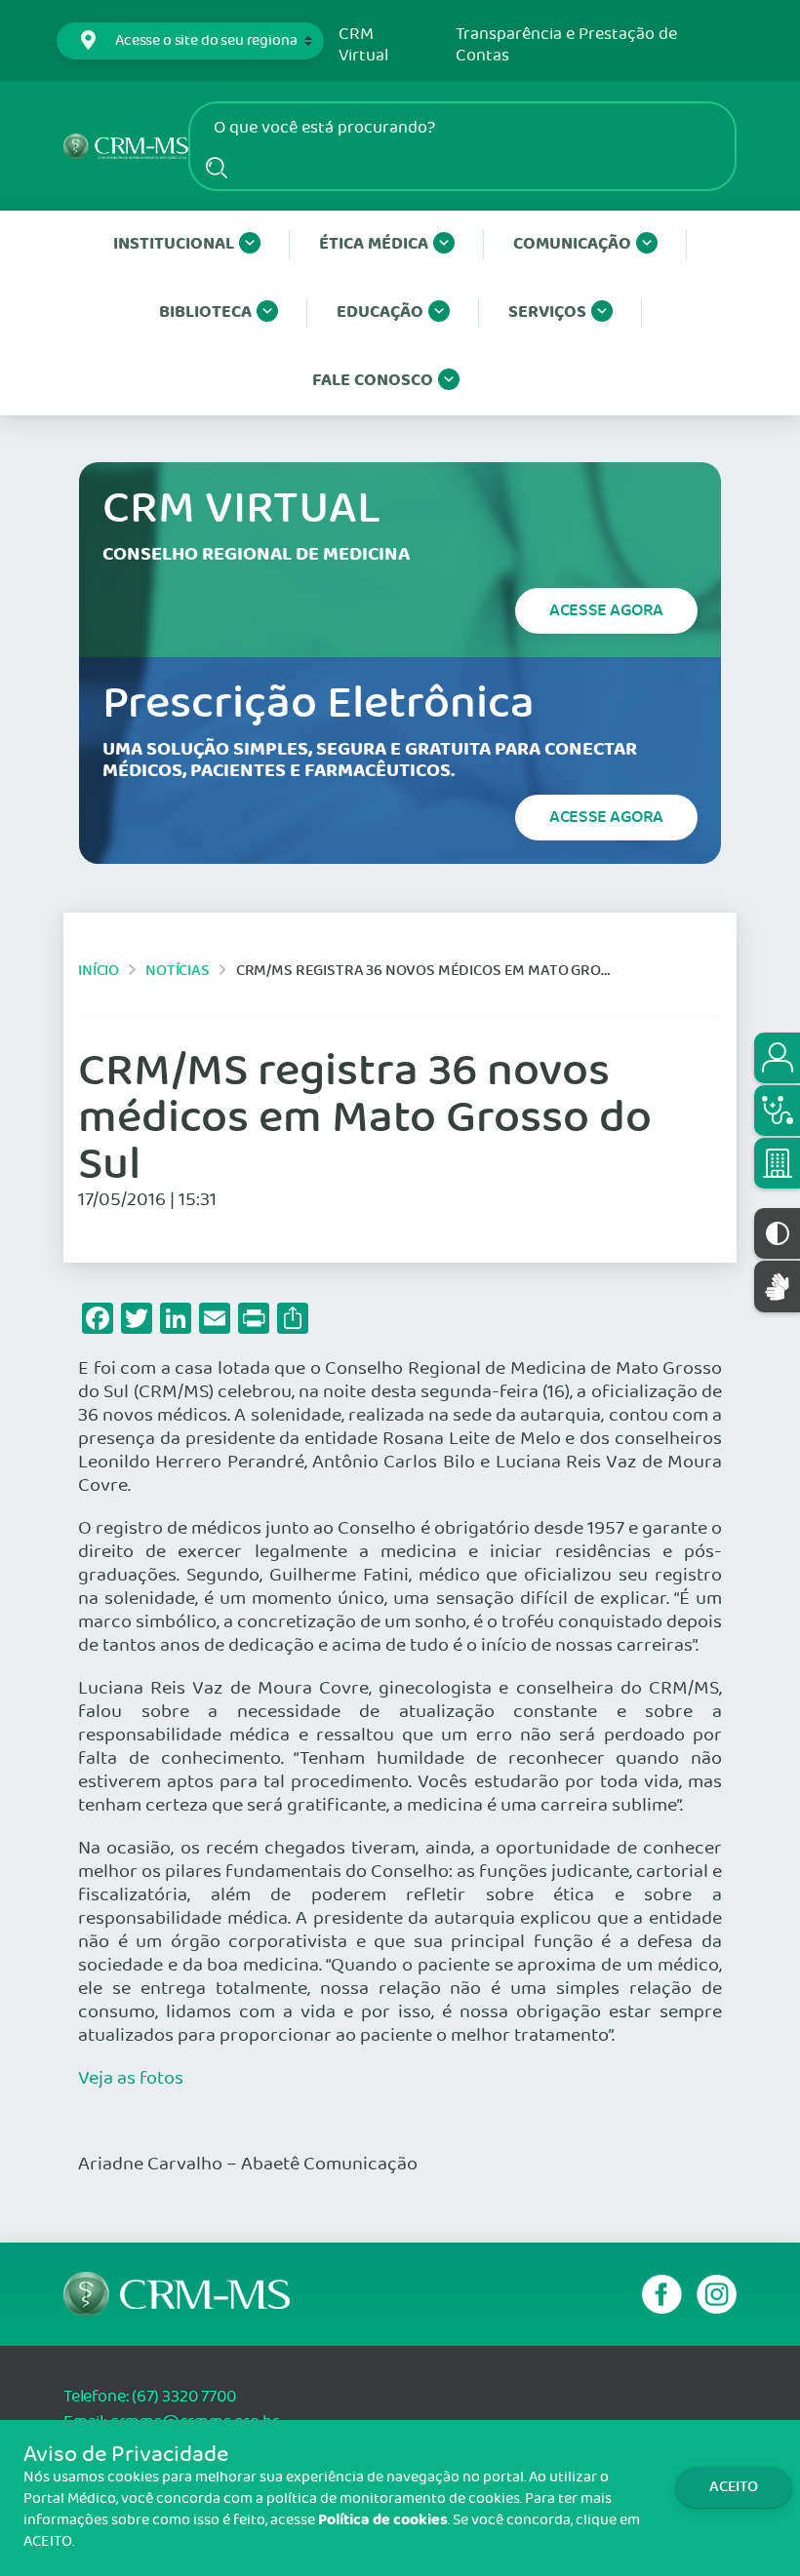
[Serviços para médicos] (777, 1111)
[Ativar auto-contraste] (777, 1233)
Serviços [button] (547, 312)
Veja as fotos (131, 2079)
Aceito (734, 2487)
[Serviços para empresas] (777, 1163)
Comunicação (572, 244)
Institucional (174, 244)
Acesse (606, 610)
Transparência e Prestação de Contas (566, 45)
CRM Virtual (363, 45)
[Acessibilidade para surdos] (777, 1287)
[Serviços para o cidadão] (777, 1058)
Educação (380, 312)
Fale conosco (373, 381)
